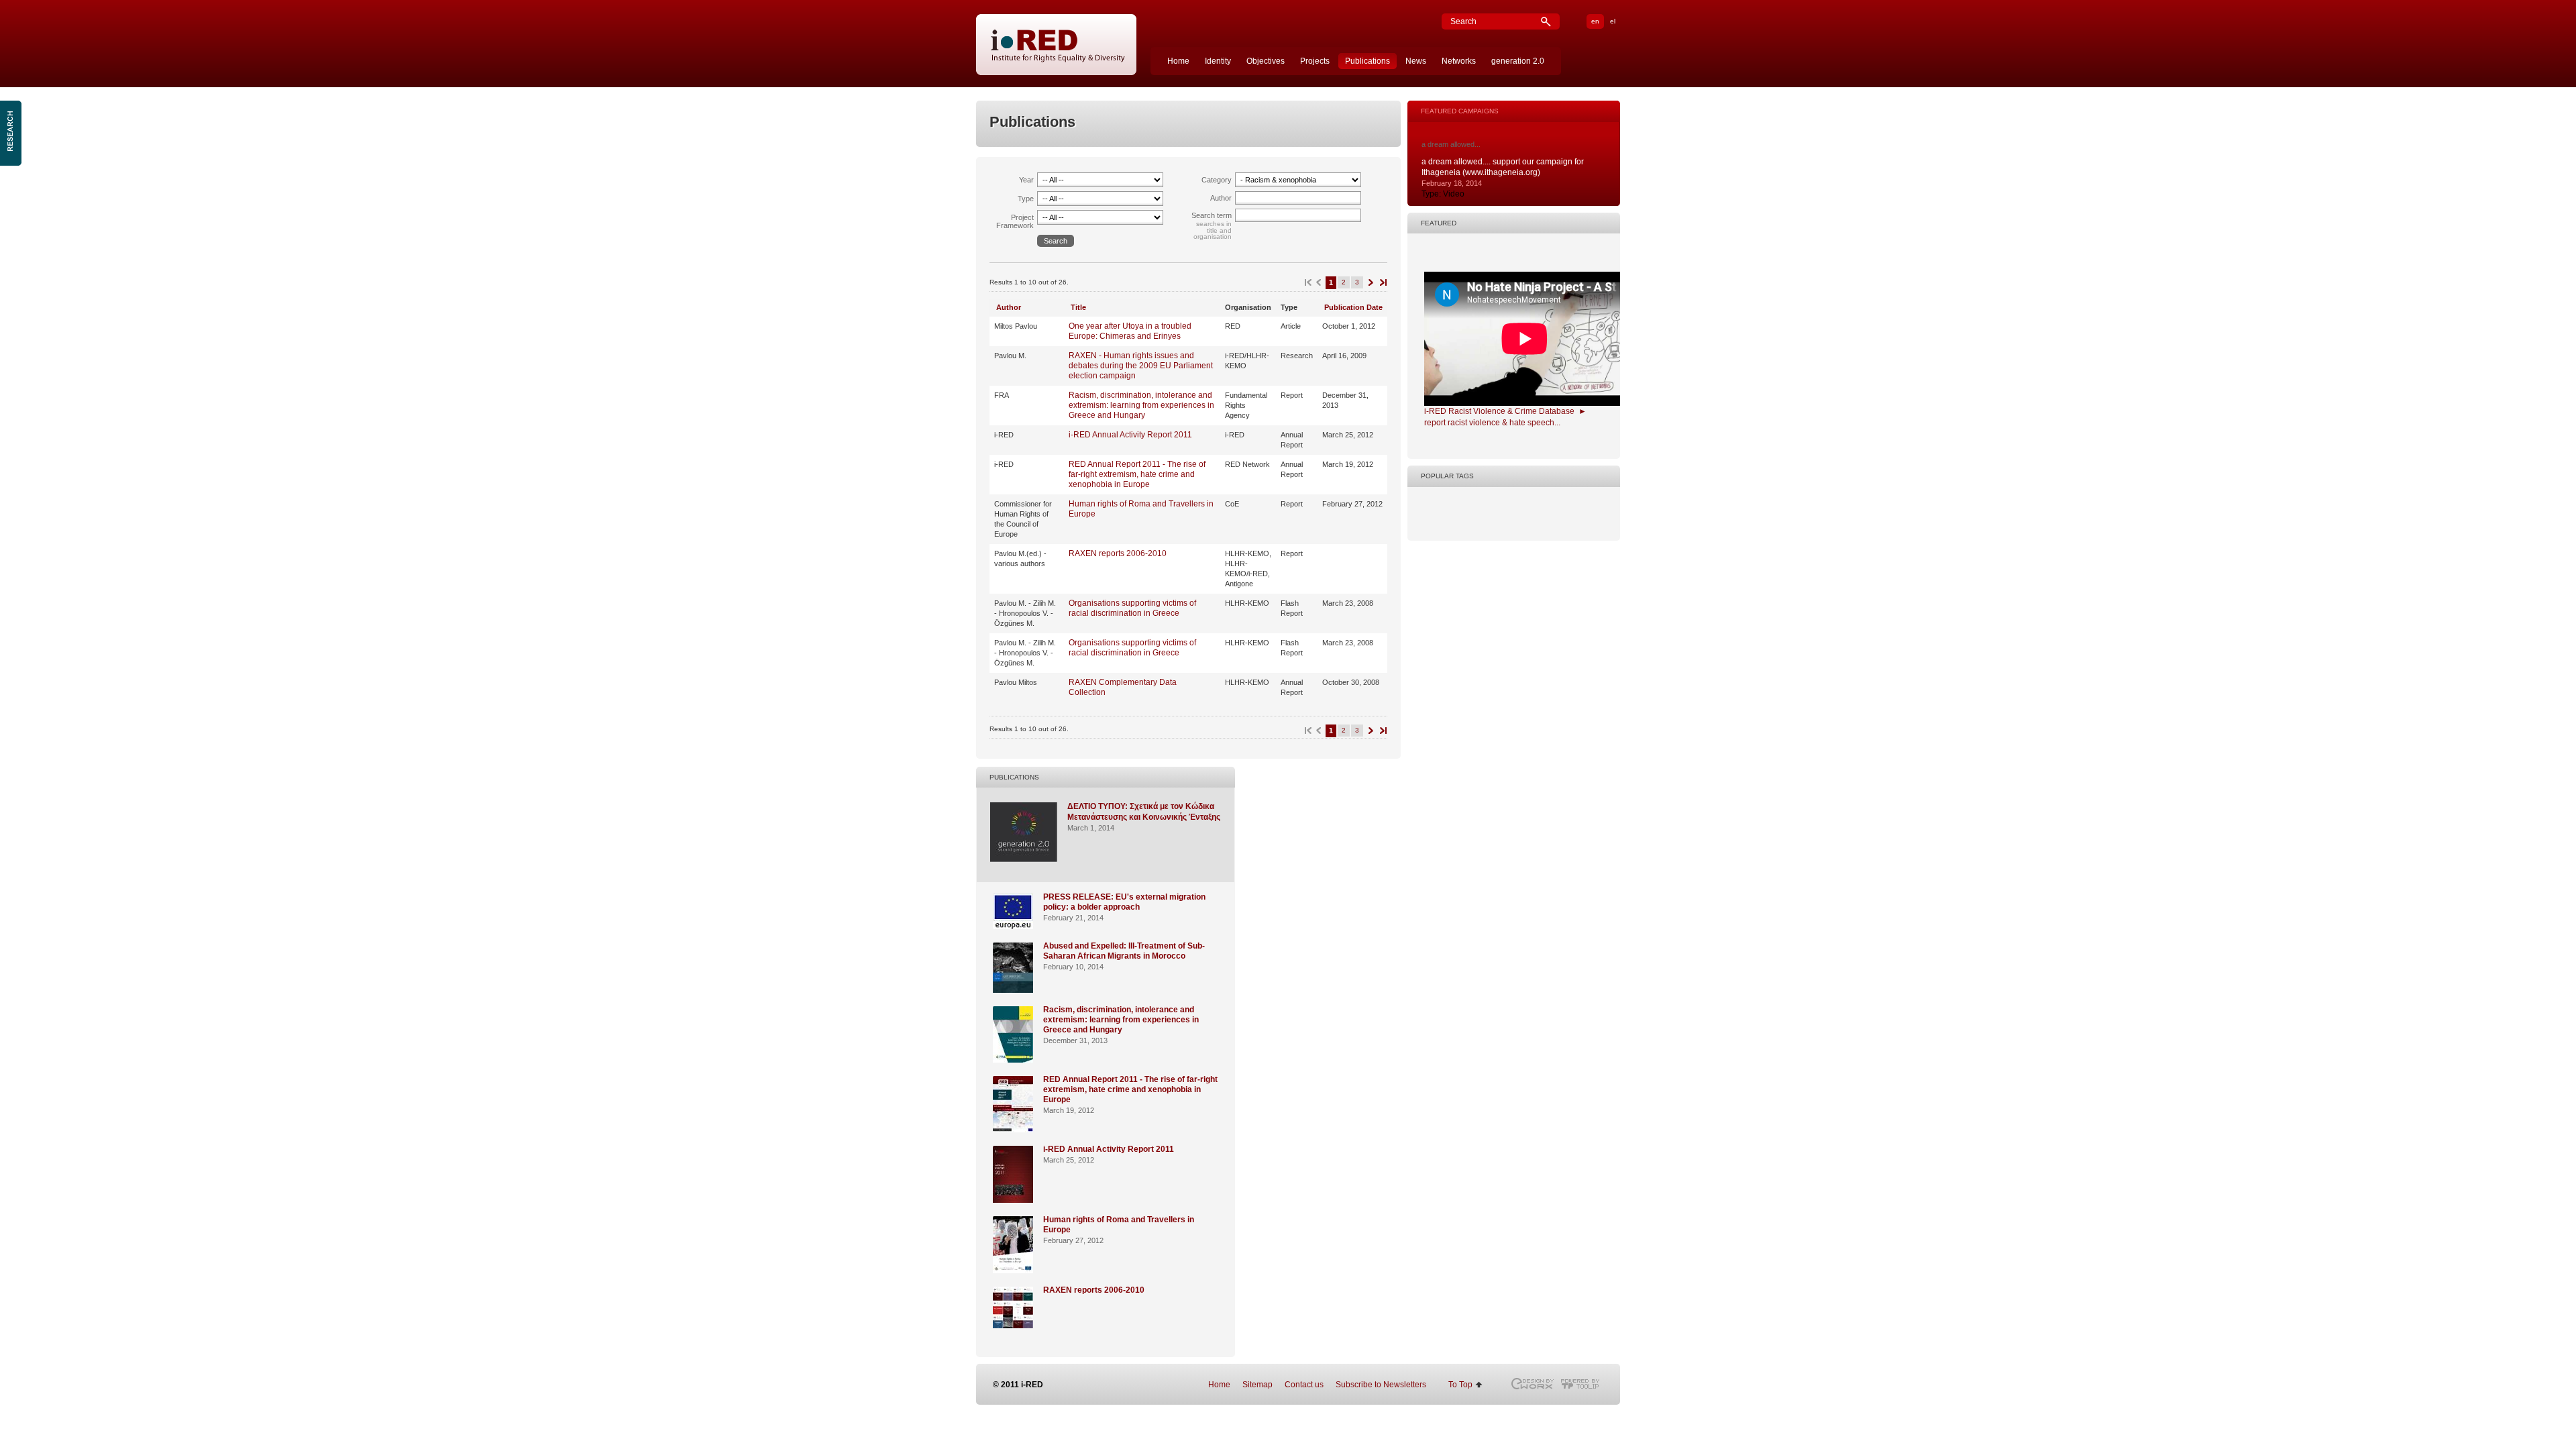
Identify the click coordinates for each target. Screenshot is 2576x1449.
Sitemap (1257, 1385)
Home (1178, 61)
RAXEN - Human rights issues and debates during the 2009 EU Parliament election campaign (1141, 366)
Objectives (1266, 61)
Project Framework (1015, 221)
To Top (1460, 1385)
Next (1370, 283)
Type (1026, 199)
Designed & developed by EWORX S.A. (1532, 1384)
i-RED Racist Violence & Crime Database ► (1505, 411)
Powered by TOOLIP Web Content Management (1584, 1384)
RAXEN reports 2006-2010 (1118, 553)
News (1416, 61)
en (1595, 21)
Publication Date (1353, 307)
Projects (1315, 61)
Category (1217, 180)
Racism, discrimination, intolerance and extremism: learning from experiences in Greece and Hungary (1141, 405)
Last (1382, 283)
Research (12, 133)
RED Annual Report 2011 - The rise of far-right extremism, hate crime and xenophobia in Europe (1137, 474)
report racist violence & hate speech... (1492, 423)
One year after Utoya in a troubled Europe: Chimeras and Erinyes (1130, 331)
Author (1221, 198)
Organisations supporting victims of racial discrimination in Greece (1132, 608)
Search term (1212, 215)
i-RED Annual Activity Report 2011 (1130, 435)
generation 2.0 (1518, 61)
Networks (1459, 61)
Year (1026, 180)
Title (1078, 307)
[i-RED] (1057, 45)
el (1613, 21)
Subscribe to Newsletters (1381, 1385)
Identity (1218, 61)
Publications (1367, 61)
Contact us (1304, 1385)
